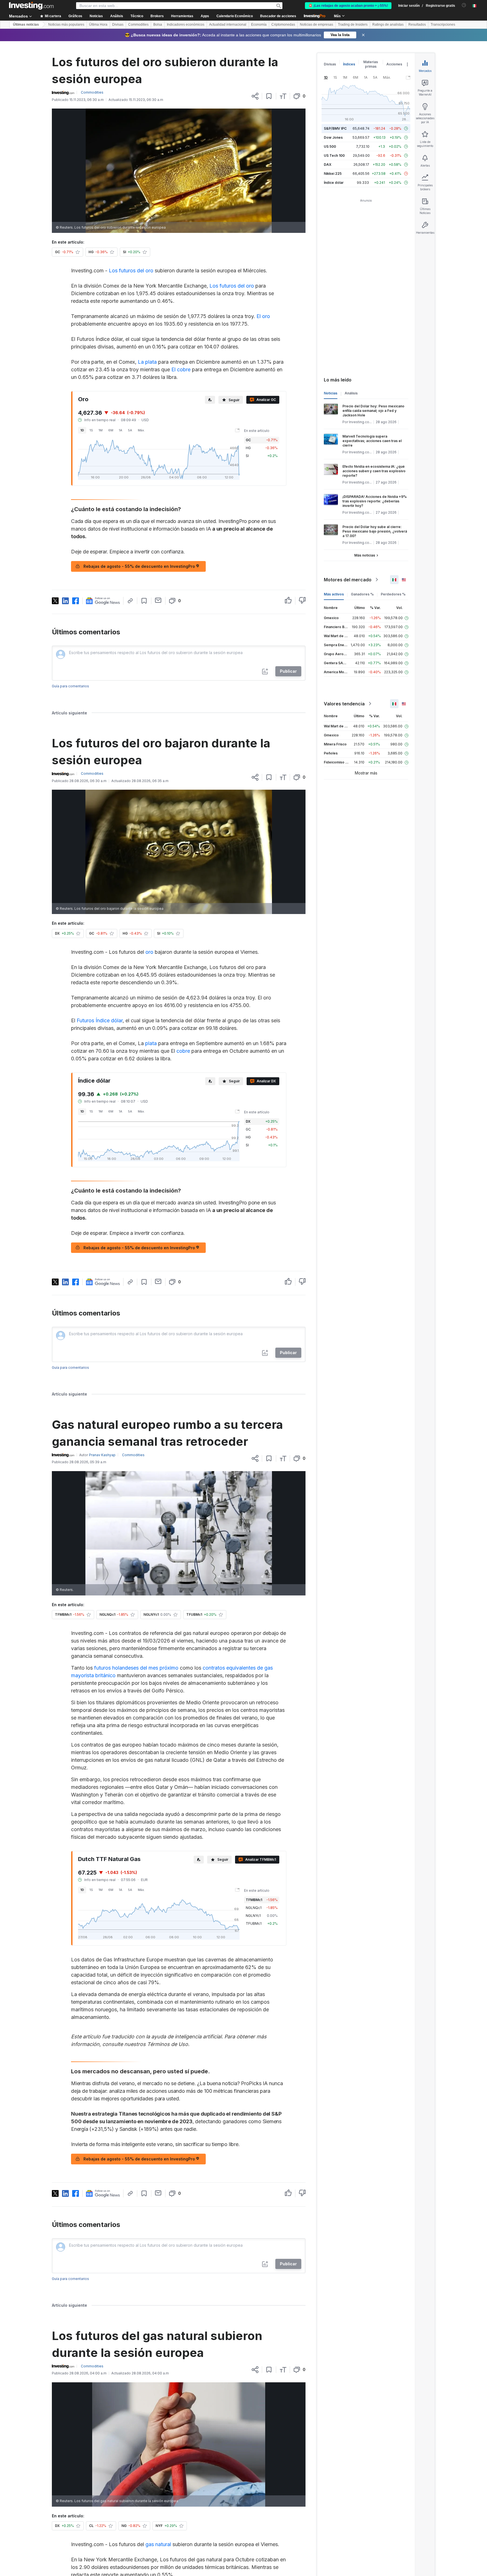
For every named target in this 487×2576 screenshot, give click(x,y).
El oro (263, 316)
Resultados (417, 25)
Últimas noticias (26, 25)
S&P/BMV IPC (335, 128)
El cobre (181, 369)
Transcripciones (443, 25)
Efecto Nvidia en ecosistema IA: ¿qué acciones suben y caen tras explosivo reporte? (374, 471)
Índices (349, 64)
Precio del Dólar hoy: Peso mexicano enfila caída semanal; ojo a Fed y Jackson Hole (373, 411)
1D (82, 430)
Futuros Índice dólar (100, 1020)
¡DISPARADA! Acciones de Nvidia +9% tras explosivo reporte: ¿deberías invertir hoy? (375, 501)
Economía (259, 25)
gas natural (158, 2544)
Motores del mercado (348, 580)
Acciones (394, 64)
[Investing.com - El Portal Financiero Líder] (31, 6)
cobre (183, 1051)
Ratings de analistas (388, 25)
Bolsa (158, 25)
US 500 (330, 146)
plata (151, 1043)
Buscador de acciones (278, 16)
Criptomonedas (283, 25)
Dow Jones (333, 137)
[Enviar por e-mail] (158, 600)
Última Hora (98, 25)
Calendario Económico (235, 16)
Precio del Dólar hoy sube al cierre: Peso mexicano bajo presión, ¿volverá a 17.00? (375, 531)
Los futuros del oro (131, 271)
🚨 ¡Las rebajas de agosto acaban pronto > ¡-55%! (348, 6)
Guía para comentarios (70, 686)
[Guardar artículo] (269, 96)
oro (149, 952)
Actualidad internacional (228, 25)
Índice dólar (334, 183)
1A (121, 430)
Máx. (141, 430)
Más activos (334, 594)
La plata (147, 362)
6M (111, 430)
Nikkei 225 (333, 174)
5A (130, 430)
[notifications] (464, 5)
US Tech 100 (334, 155)
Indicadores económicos (186, 25)
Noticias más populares (66, 25)
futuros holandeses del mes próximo (136, 1668)
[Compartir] (255, 96)
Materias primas (371, 64)
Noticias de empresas (316, 25)
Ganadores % (362, 594)
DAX (328, 165)
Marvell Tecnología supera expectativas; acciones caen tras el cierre (372, 441)
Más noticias (365, 555)
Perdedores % (393, 594)
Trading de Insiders (353, 25)
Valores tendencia (344, 704)
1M (101, 430)
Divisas (118, 25)
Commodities (138, 25)
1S (91, 430)
